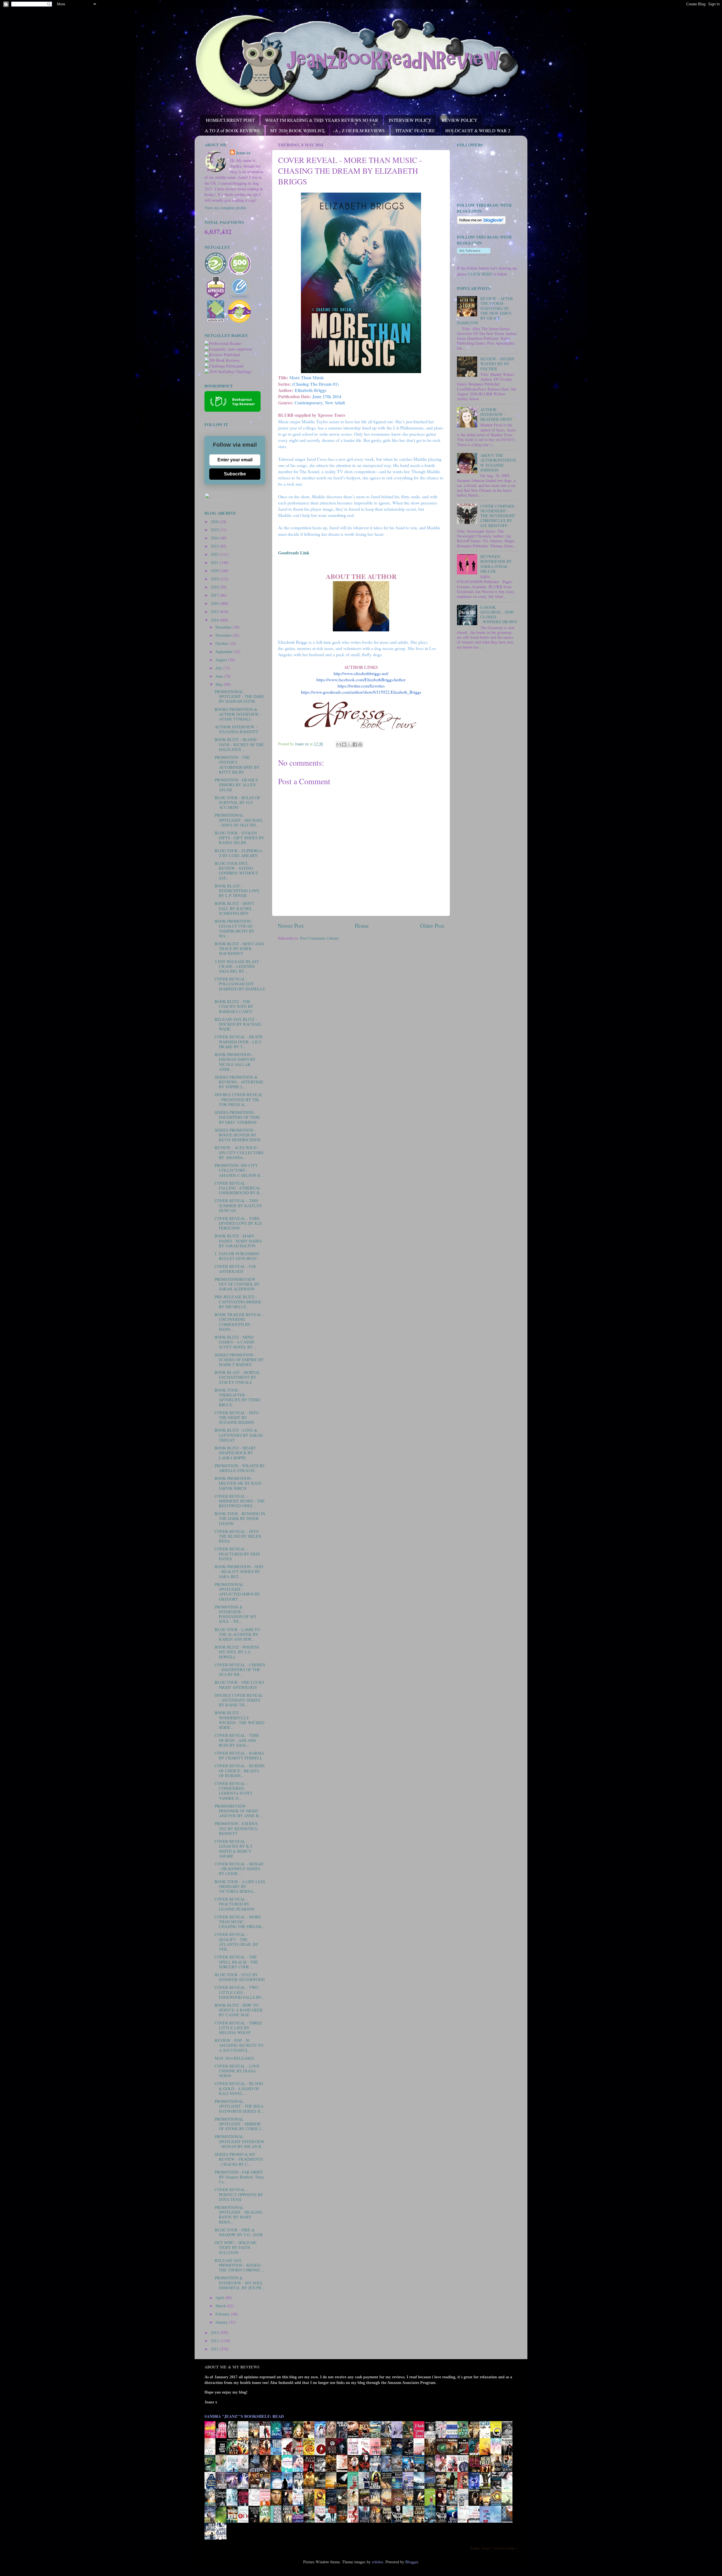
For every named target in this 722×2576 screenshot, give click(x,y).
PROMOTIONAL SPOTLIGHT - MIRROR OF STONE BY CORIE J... (239, 2124)
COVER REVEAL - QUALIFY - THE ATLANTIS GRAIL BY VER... (236, 1942)
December (224, 627)
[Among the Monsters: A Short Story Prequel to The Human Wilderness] (509, 2505)
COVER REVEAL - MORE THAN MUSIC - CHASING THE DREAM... (240, 1922)
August (222, 660)
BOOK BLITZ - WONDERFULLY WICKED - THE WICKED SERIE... (239, 1720)
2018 (215, 587)
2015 (215, 612)
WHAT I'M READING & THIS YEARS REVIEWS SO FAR (322, 120)
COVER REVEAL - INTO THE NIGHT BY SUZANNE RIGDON (237, 1418)
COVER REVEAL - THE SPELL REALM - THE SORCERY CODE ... (236, 1962)
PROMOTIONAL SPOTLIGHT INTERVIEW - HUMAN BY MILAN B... (240, 2141)
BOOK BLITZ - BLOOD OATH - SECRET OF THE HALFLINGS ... (239, 744)
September (224, 652)
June (220, 676)
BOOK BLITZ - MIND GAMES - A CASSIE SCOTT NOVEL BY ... (236, 1342)
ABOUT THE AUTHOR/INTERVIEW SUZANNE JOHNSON (498, 463)
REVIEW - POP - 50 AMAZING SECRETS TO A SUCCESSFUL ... (239, 2045)
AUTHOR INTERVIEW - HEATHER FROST (496, 415)
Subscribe (235, 474)
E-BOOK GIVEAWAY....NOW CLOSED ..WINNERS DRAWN (499, 615)
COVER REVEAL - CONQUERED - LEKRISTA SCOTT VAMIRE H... (234, 1791)
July (219, 668)
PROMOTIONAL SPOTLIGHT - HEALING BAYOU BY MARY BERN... (238, 2215)
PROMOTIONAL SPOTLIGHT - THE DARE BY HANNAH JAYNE (239, 697)
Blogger (412, 2562)
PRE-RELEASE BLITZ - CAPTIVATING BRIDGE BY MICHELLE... (238, 1302)
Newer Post (291, 926)
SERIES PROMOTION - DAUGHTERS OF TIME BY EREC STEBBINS (237, 1117)
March (221, 2306)
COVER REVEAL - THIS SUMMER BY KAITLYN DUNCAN (238, 1206)
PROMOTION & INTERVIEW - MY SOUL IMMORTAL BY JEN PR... (240, 2283)
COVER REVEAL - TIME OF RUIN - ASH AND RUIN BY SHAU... (237, 1740)
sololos (377, 2562)
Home (362, 926)
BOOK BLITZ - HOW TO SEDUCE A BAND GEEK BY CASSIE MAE (239, 2010)
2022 (215, 554)
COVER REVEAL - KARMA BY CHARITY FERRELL (239, 1755)
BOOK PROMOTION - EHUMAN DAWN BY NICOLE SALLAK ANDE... (235, 1062)
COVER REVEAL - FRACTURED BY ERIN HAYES (237, 1554)
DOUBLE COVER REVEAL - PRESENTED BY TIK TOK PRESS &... (239, 1099)
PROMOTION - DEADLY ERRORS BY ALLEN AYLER (236, 785)
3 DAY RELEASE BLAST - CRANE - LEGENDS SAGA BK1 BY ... (238, 966)
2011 (215, 2349)
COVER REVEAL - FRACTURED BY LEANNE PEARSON (235, 1904)
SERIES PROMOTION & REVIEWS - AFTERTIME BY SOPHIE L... (239, 1082)
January (222, 2322)
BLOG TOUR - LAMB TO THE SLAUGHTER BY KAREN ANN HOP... (237, 1634)
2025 (215, 530)
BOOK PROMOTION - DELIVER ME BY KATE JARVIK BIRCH (238, 1483)
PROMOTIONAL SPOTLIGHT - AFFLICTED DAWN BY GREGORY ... (237, 1592)
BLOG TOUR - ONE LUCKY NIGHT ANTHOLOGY (240, 1685)
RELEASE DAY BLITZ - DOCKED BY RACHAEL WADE (238, 1024)
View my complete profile (225, 208)
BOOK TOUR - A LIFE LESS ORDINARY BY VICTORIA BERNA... (240, 1887)
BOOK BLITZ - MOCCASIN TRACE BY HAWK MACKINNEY (239, 949)
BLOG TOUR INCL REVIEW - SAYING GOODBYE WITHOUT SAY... (236, 871)
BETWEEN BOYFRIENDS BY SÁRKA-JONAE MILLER (496, 564)
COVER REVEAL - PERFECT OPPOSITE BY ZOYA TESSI (239, 2194)
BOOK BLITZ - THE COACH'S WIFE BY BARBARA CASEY (234, 1006)
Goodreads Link (294, 553)
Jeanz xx (243, 153)
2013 (215, 2332)
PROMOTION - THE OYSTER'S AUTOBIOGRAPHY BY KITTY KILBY (237, 765)
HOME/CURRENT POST (230, 120)
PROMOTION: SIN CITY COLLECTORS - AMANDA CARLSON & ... (240, 1170)
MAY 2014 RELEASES (234, 2058)
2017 (215, 595)
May (220, 684)
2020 (215, 571)
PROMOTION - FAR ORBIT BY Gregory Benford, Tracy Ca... (239, 2177)
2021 (215, 562)
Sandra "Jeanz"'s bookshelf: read (244, 2416)
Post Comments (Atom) (319, 938)
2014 (215, 620)
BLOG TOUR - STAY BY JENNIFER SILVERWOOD (240, 1977)
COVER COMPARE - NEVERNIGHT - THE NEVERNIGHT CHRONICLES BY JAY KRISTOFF (499, 516)
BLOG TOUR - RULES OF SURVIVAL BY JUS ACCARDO (237, 803)
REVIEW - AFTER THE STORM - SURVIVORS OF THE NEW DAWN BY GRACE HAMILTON (485, 311)
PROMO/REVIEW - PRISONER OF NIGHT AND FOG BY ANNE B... (238, 1811)
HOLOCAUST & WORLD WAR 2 (478, 130)
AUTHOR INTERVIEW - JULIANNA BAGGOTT (236, 729)
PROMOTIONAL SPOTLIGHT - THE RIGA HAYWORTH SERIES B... (239, 2106)
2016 (215, 603)
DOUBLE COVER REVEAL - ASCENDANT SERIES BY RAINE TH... (239, 1700)
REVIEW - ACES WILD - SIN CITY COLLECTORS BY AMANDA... (239, 1153)
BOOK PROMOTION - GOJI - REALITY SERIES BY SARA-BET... (239, 1572)
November (224, 635)
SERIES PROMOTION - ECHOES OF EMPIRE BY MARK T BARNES (239, 1360)
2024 (215, 538)
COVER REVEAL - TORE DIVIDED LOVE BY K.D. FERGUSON (239, 1223)
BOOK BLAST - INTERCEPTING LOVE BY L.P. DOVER (237, 891)
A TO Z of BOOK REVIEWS (232, 130)
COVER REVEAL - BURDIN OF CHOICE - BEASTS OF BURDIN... (240, 1771)
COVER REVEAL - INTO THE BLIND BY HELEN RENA (238, 1536)
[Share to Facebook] (355, 744)
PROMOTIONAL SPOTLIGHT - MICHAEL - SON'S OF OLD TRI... (239, 820)
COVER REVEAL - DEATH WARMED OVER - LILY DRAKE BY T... (238, 1042)
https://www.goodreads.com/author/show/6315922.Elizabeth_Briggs (361, 692)
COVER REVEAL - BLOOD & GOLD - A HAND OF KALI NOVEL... (239, 2088)
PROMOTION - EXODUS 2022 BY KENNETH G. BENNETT (236, 1828)
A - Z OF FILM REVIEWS (360, 130)
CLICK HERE (480, 274)
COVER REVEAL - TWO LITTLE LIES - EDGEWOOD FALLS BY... (239, 1992)
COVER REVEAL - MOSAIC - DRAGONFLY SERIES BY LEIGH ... (240, 1869)
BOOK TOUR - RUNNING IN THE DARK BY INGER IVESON (240, 1519)
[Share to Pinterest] (360, 744)
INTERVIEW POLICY (410, 120)
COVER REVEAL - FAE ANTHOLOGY (235, 1269)
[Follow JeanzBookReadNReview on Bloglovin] (481, 223)
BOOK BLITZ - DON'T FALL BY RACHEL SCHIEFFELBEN (235, 908)
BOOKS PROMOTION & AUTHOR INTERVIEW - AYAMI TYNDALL (238, 714)
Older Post (432, 926)
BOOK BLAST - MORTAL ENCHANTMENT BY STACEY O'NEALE (237, 1377)
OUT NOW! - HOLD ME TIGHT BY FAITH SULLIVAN (236, 2247)
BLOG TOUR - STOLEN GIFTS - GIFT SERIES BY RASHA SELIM (239, 838)
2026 (215, 522)
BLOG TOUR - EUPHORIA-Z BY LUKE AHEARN (239, 853)
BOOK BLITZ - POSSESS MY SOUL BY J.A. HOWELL (237, 1652)
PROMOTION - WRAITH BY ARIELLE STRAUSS (240, 1468)
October (222, 643)
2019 (215, 579)
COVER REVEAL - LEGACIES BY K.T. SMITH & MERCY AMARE (234, 1849)
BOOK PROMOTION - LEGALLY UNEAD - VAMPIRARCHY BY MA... (235, 928)
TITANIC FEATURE (415, 130)
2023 (215, 546)
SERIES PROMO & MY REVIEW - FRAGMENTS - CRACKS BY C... (239, 2159)
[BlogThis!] (344, 744)
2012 (215, 2341)
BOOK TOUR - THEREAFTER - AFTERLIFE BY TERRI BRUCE (237, 1397)
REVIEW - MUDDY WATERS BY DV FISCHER (498, 364)
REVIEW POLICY (460, 120)
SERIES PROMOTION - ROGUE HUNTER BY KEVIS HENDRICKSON (238, 1135)
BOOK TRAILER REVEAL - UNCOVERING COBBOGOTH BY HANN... (239, 1322)
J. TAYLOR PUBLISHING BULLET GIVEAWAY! (237, 1256)
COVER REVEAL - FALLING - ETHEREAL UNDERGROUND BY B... (239, 1188)
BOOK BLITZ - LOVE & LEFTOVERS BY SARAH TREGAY (239, 1435)
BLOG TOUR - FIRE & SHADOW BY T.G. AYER (239, 2232)
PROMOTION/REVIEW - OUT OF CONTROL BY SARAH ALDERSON (237, 1284)
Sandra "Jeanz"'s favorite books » (494, 2548)
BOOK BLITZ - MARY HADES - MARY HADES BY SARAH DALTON (238, 1241)
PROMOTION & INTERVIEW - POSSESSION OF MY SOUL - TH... (235, 1614)
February (223, 2314)
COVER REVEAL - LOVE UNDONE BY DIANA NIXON (237, 2071)
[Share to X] (349, 744)
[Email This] (339, 744)
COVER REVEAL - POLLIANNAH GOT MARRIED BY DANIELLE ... (240, 986)
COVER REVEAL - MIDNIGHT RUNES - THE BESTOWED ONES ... (240, 1501)
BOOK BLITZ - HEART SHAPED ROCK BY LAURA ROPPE (235, 1453)
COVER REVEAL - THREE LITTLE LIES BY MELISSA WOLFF (238, 2028)
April (220, 2298)
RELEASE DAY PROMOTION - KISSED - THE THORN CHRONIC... (239, 2265)
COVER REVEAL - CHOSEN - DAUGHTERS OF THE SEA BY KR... (240, 1670)
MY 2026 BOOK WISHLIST (297, 130)
